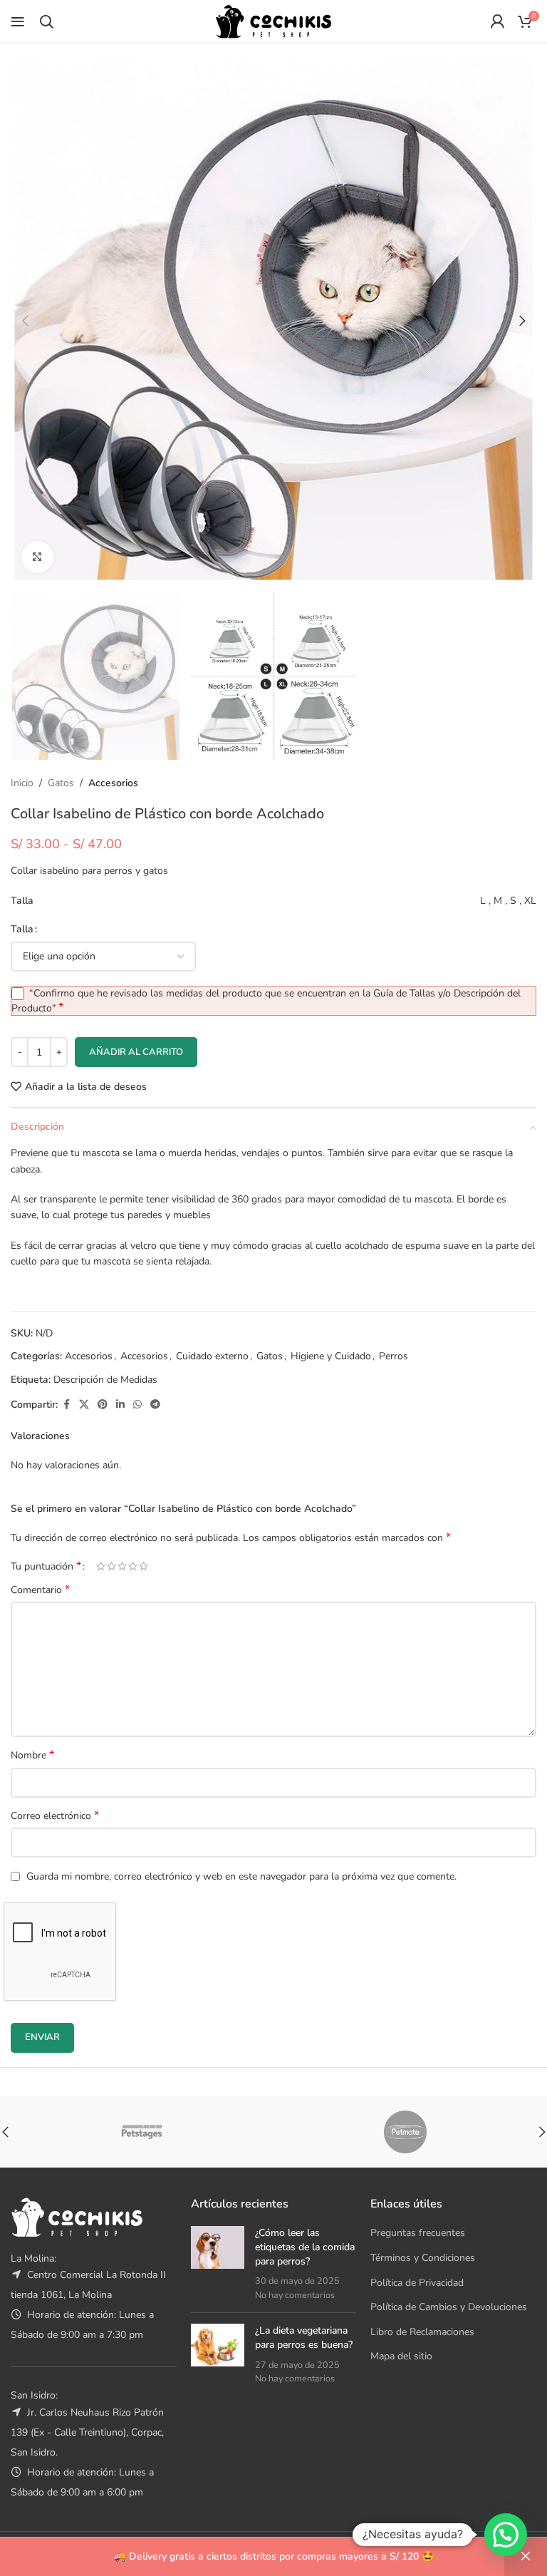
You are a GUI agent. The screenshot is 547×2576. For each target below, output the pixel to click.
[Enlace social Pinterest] (103, 1405)
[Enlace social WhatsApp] (137, 1405)
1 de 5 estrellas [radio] (101, 1566)
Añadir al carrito (136, 1052)
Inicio (22, 783)
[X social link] (84, 1405)
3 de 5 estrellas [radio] (122, 1566)
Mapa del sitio (401, 2356)
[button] (25, 321)
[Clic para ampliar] (37, 557)
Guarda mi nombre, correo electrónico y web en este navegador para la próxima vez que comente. (241, 1876)
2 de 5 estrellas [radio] (111, 1566)
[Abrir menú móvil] (18, 21)
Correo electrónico (55, 1816)
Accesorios (113, 783)
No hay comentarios (295, 2295)
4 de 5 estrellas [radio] (133, 1566)
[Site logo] (273, 20)
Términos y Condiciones (423, 2258)
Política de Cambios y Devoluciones (449, 2307)
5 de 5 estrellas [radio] (144, 1566)
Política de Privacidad (417, 2283)
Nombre (32, 1755)
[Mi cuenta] (497, 21)
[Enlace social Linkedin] (120, 1405)
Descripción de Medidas (105, 1380)
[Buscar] (46, 21)
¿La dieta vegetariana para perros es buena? (304, 2338)
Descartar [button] (526, 2557)
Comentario (40, 1590)
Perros (394, 1356)
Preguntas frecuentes (418, 2233)
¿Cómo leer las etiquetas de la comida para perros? (305, 2247)
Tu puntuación (46, 1566)
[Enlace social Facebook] (66, 1405)
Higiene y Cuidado (331, 1356)
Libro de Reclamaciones (422, 2332)
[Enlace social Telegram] (155, 1405)
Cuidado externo (212, 1356)
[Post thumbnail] (218, 2264)
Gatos (61, 783)
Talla (22, 929)
